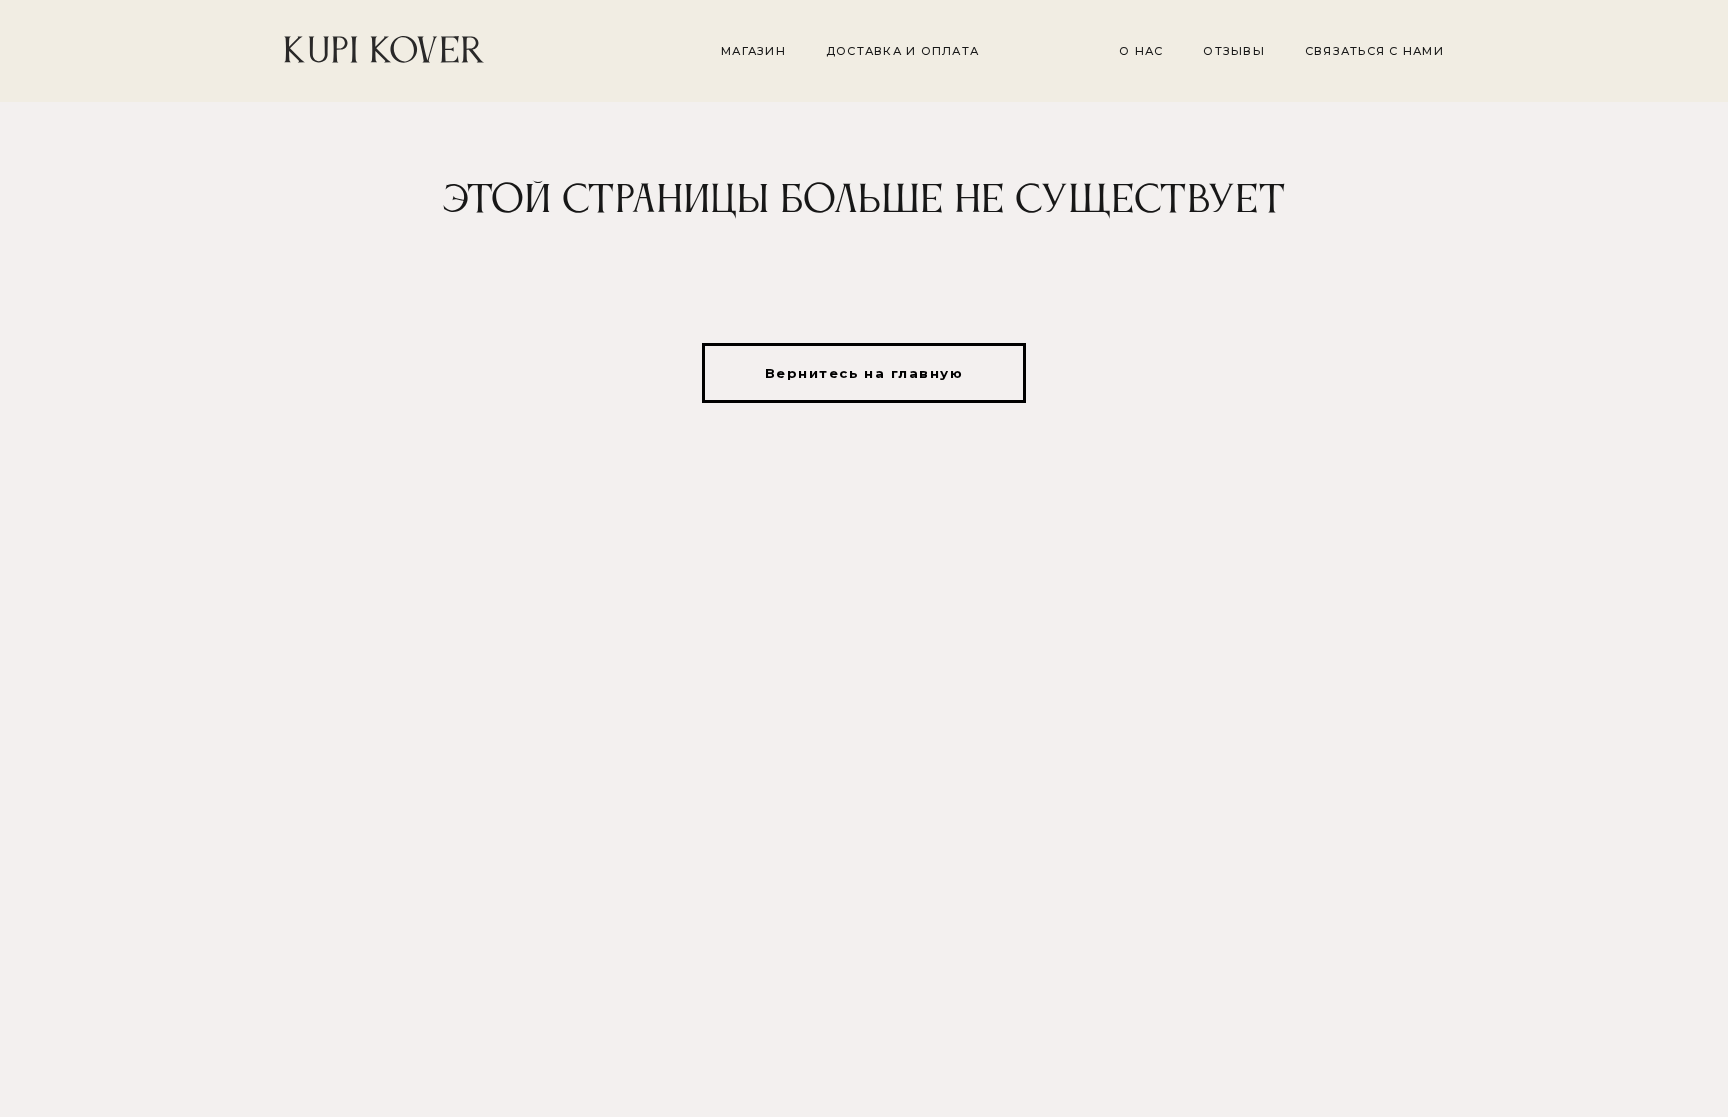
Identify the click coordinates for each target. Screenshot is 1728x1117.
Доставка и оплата (902, 51)
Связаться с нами (1374, 51)
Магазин (753, 51)
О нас (1141, 51)
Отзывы (1234, 51)
